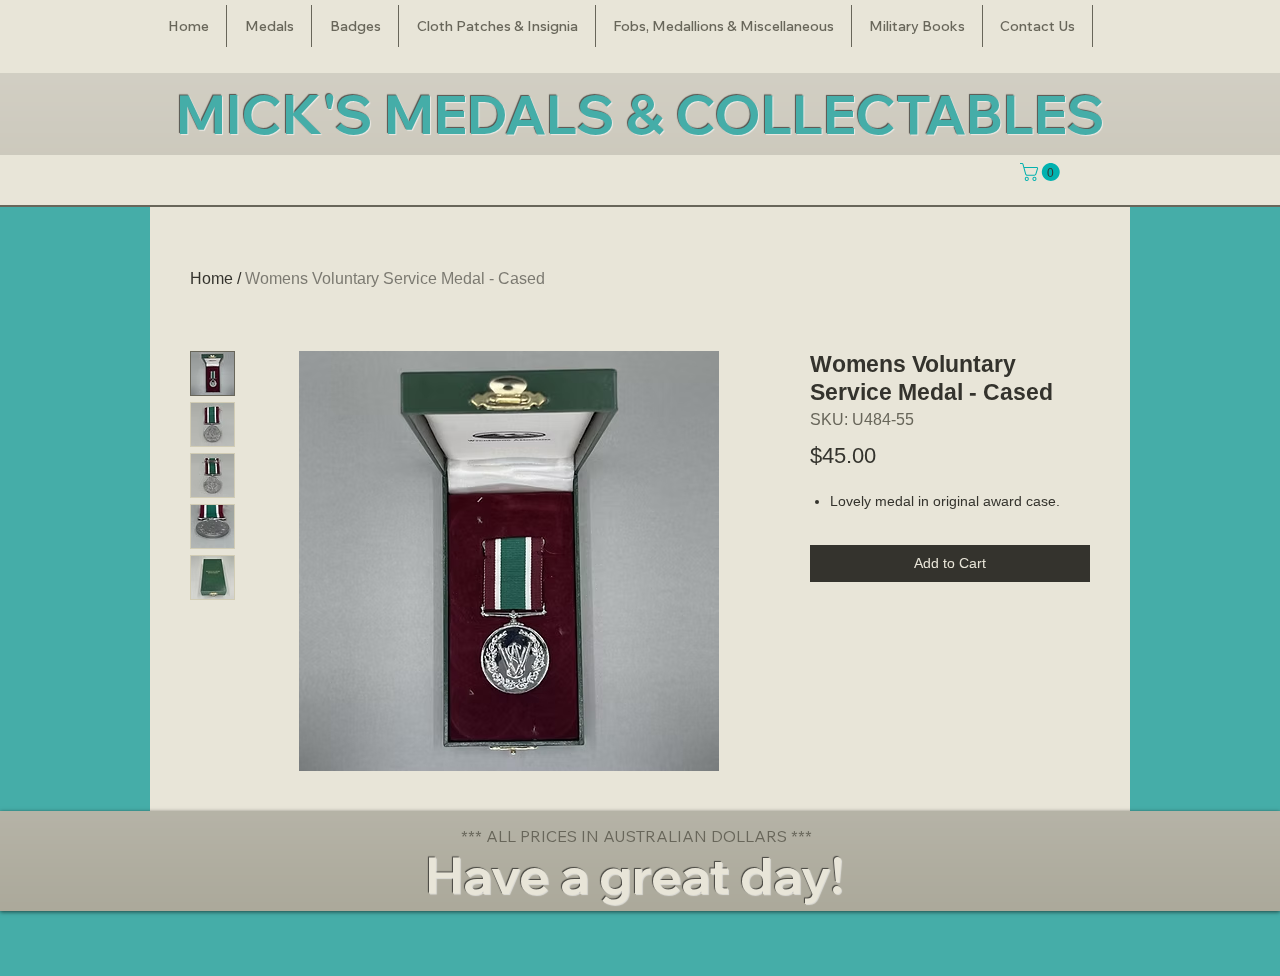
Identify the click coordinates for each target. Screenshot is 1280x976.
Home (211, 278)
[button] (269, 26)
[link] (1042, 172)
